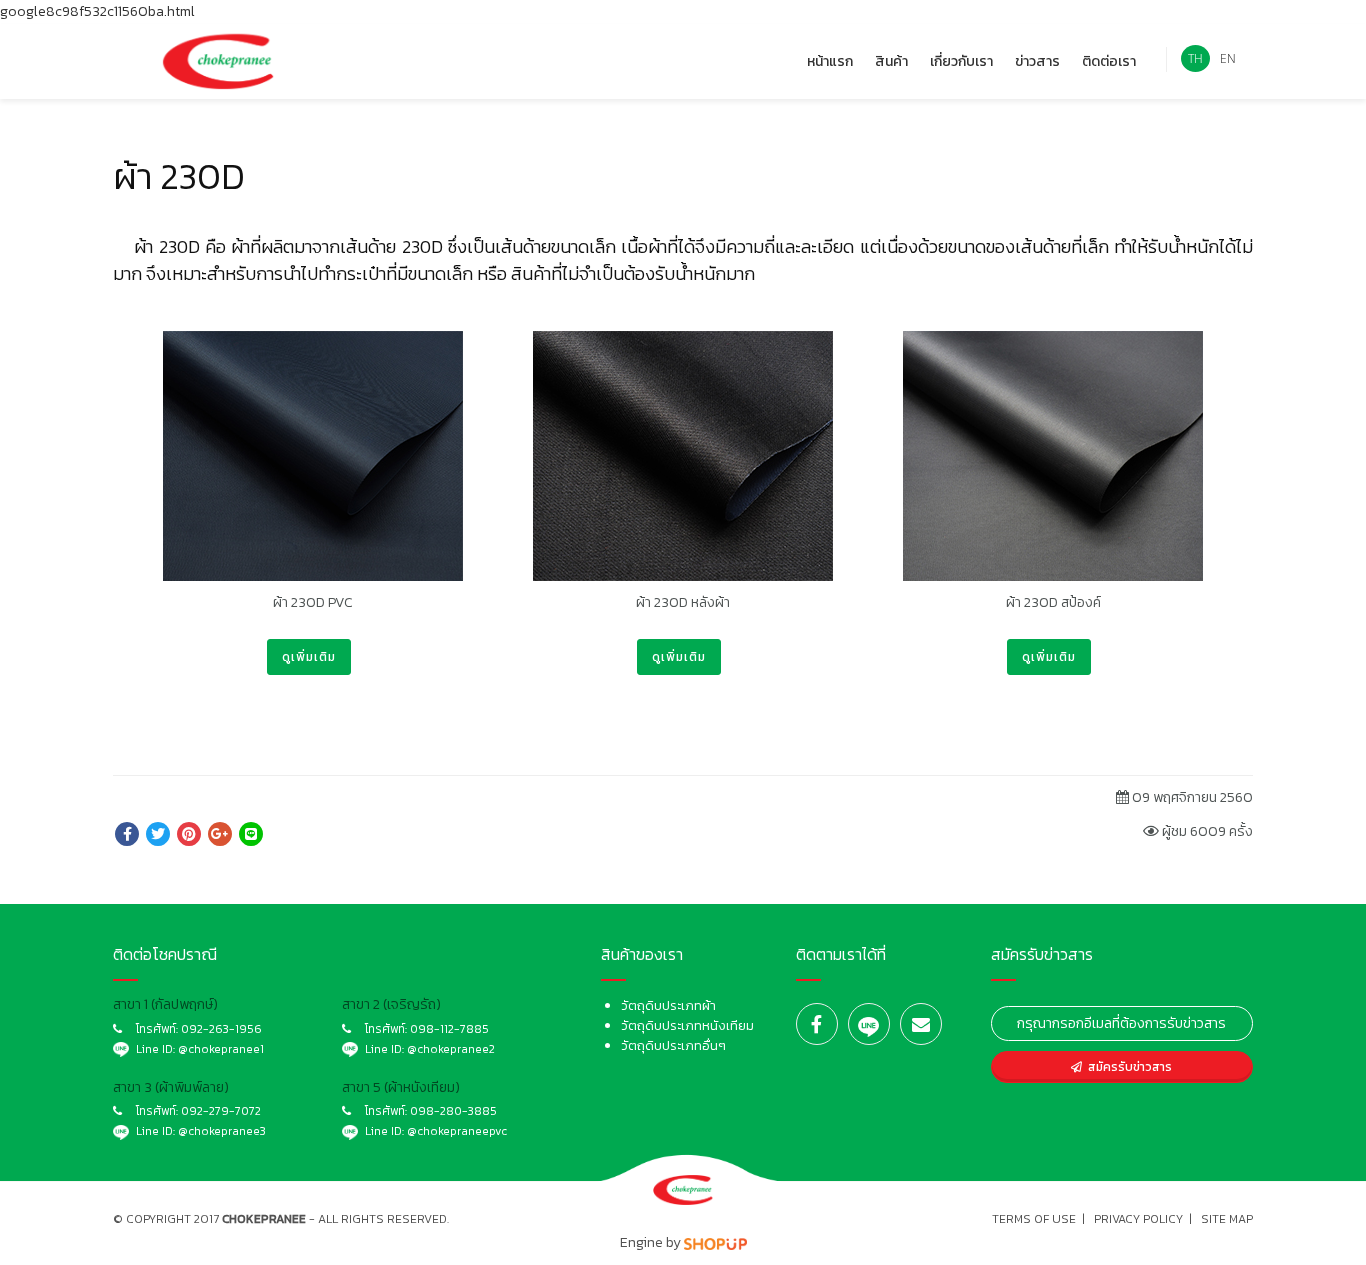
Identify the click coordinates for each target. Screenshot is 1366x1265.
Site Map (1227, 1219)
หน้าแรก (830, 61)
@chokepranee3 (222, 1131)
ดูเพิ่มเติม (309, 657)
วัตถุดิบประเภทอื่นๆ (673, 1045)
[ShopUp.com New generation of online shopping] (715, 1242)
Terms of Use (1034, 1219)
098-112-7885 (449, 1029)
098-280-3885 (453, 1111)
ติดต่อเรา (1109, 61)
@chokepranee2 (451, 1049)
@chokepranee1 (221, 1049)
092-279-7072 (221, 1111)
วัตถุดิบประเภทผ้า (668, 1005)
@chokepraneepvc (457, 1131)
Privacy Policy (1138, 1219)
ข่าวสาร (1037, 61)
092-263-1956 (221, 1029)
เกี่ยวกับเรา (961, 61)
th (1195, 58)
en (1228, 58)
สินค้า (891, 61)
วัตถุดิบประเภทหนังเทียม (687, 1025)
